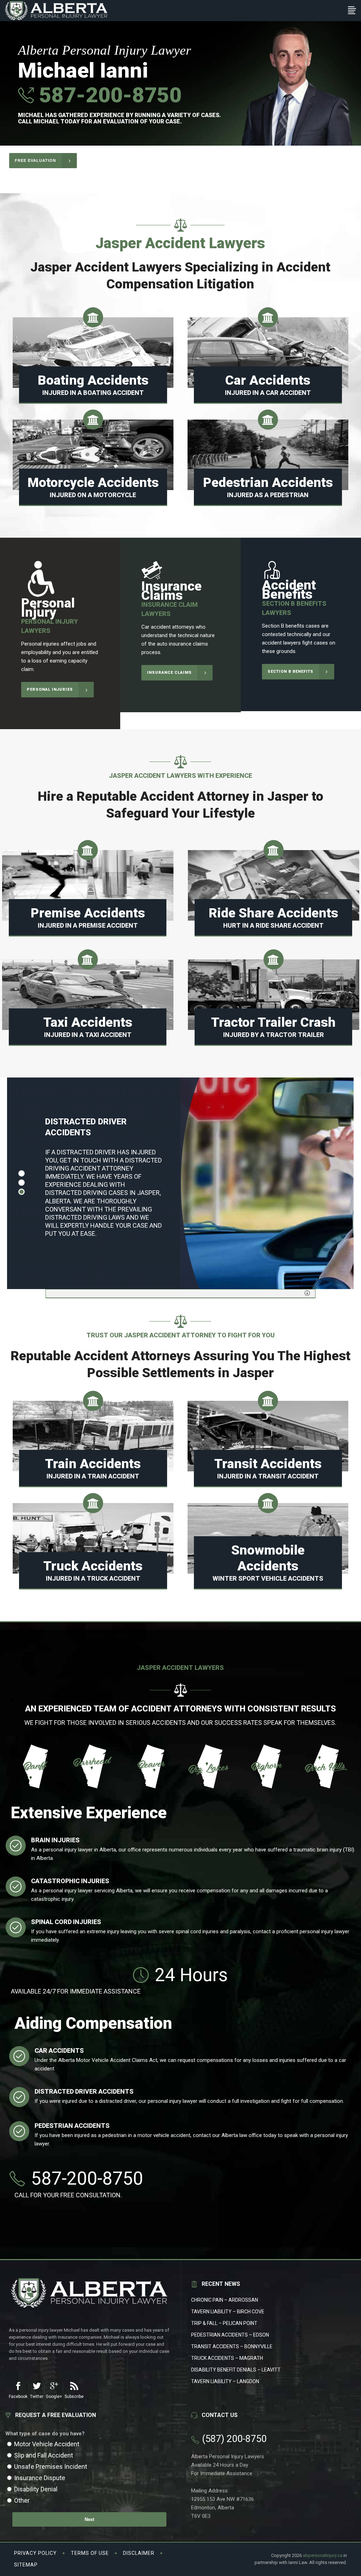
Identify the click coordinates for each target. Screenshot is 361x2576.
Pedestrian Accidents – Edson (230, 2335)
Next (89, 2519)
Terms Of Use (90, 2553)
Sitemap (26, 2565)
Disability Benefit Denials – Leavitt (236, 2370)
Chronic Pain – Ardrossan (225, 2300)
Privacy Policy (35, 2553)
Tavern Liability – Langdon (225, 2381)
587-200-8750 (108, 95)
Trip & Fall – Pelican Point (224, 2323)
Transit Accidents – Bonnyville (232, 2346)
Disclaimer (139, 2553)
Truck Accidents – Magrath (227, 2358)
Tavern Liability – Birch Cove (228, 2312)
